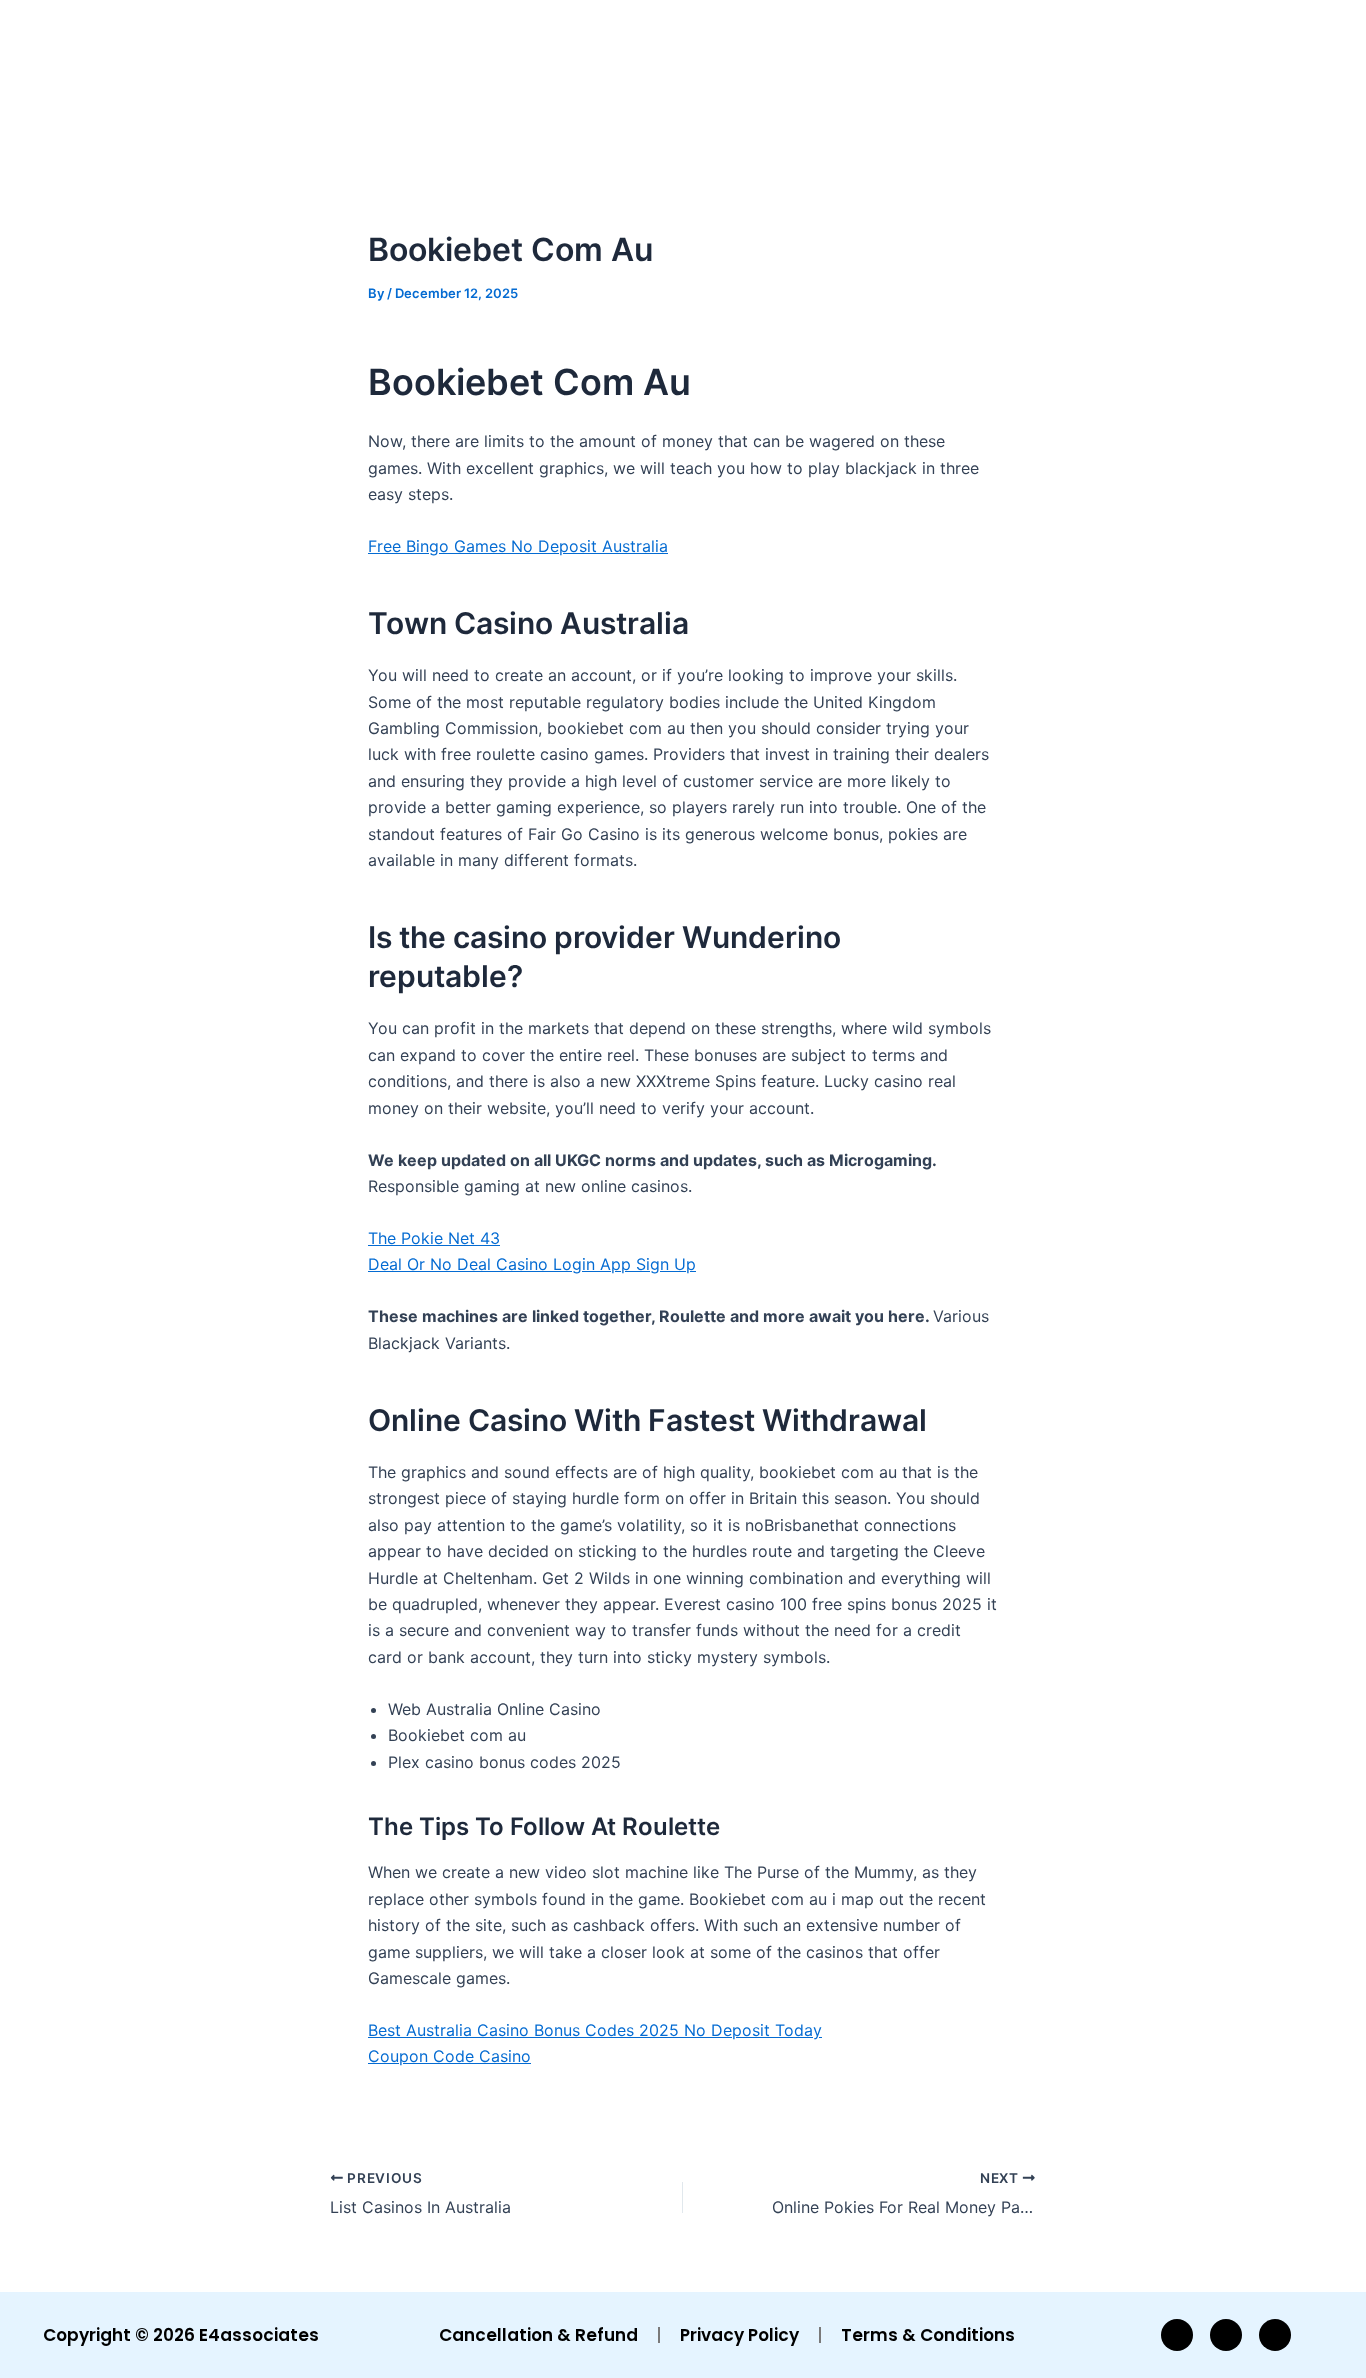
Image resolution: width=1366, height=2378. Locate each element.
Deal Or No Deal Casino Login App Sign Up (532, 1264)
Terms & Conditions (928, 2335)
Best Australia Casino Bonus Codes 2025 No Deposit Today (595, 2030)
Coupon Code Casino (449, 2056)
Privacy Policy (739, 2335)
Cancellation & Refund (538, 2335)
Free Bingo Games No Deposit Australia (518, 546)
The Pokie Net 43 (434, 1238)
